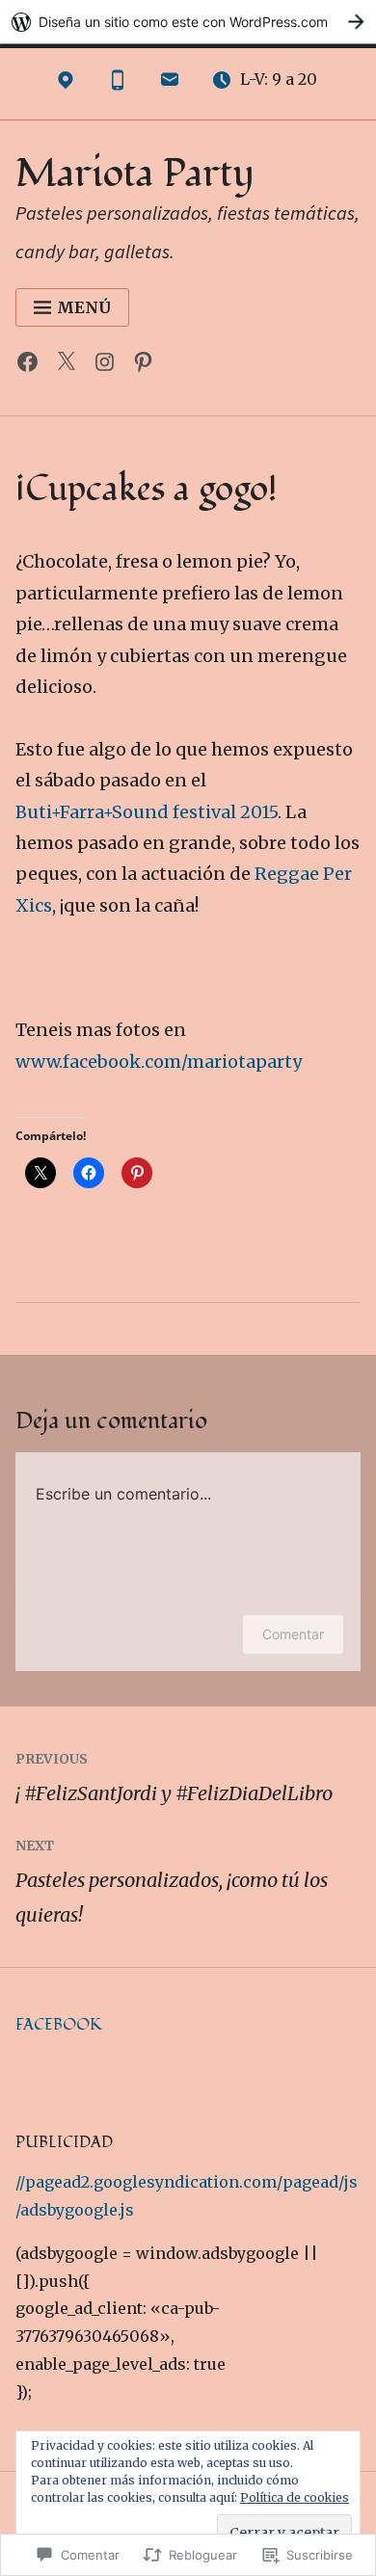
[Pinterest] (148, 366)
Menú (84, 307)
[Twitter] (71, 366)
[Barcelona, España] (66, 84)
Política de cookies (295, 2497)
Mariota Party (135, 174)
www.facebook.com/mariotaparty (159, 1062)
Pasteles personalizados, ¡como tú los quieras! (172, 1882)
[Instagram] (109, 366)
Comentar (293, 1634)
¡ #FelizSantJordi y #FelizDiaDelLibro (174, 1778)
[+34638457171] (118, 84)
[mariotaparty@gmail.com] (170, 84)
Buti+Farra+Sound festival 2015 (147, 812)
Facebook (59, 2025)
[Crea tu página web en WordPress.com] (188, 22)
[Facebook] (32, 366)
